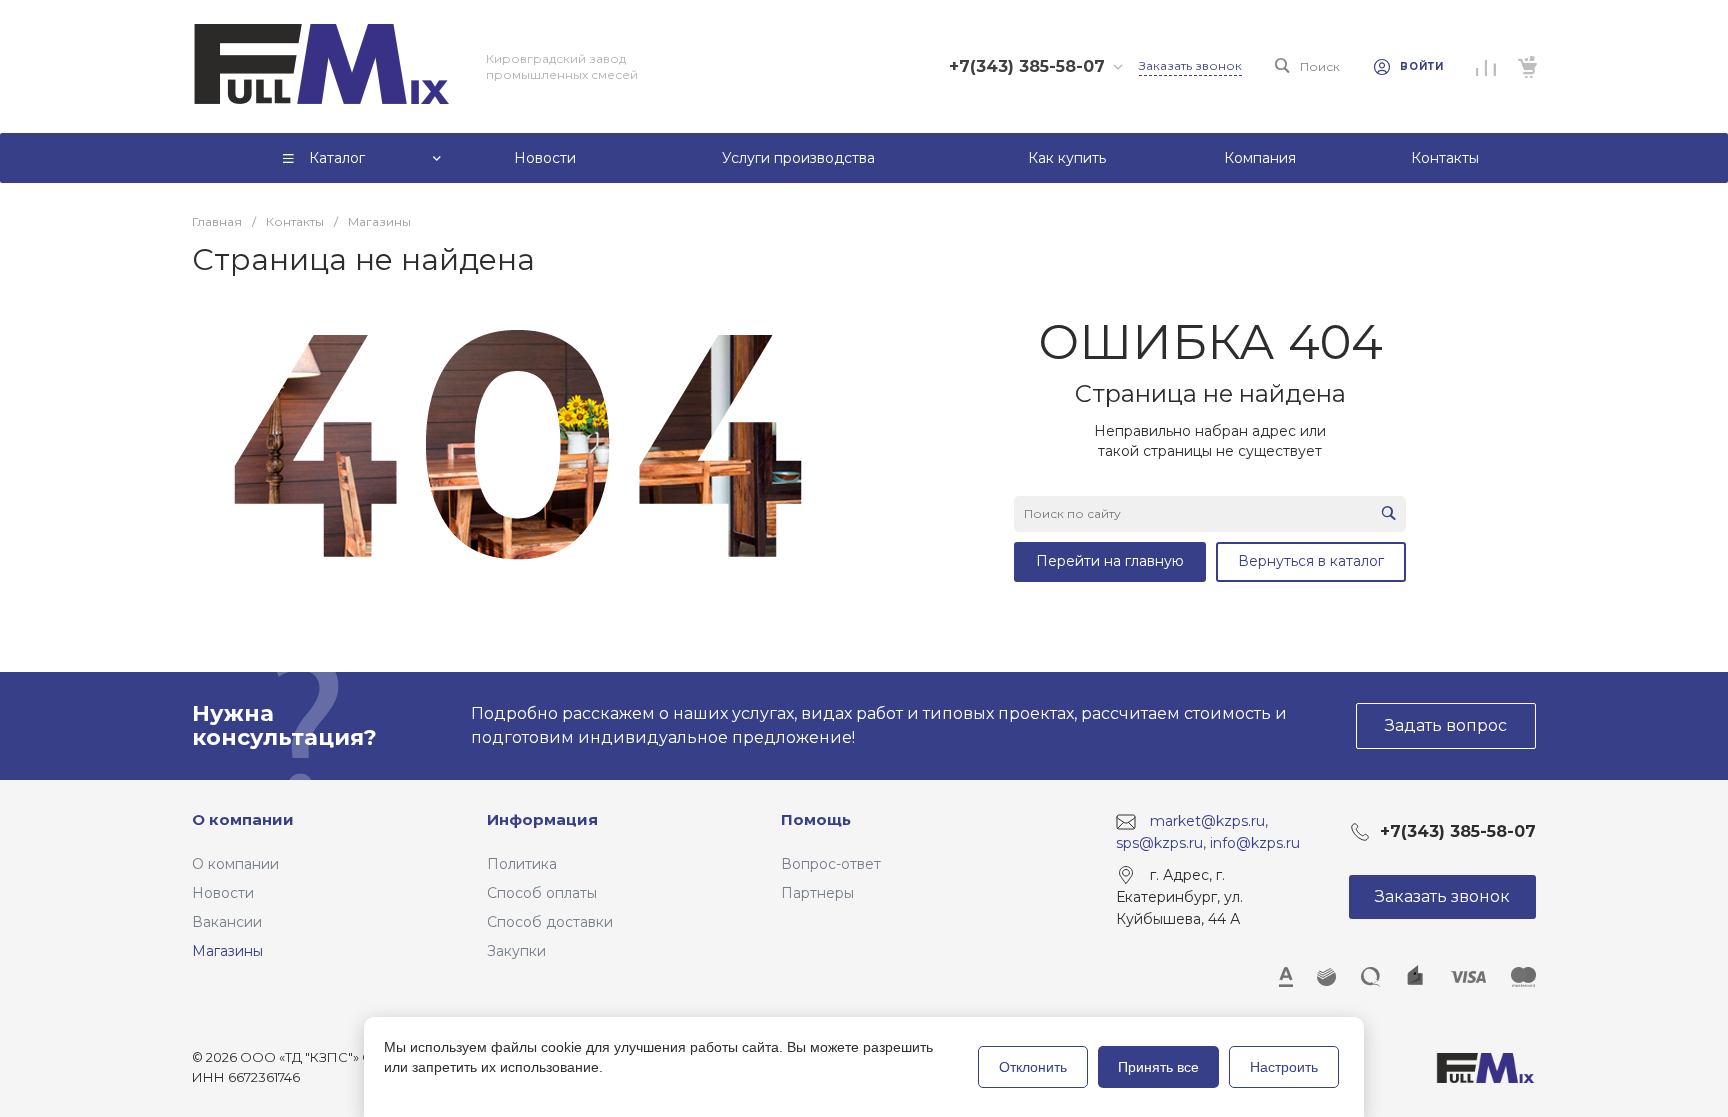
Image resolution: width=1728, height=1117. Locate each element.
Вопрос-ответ (831, 864)
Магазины (227, 951)
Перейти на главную (1110, 561)
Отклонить (1033, 1067)
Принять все (1158, 1067)
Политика (522, 864)
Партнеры (817, 893)
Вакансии (227, 922)
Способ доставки (550, 922)
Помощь (816, 819)
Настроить (1284, 1067)
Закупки (516, 951)
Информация (542, 819)
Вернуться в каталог (1311, 561)
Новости (223, 893)
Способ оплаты (542, 893)
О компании (243, 819)
